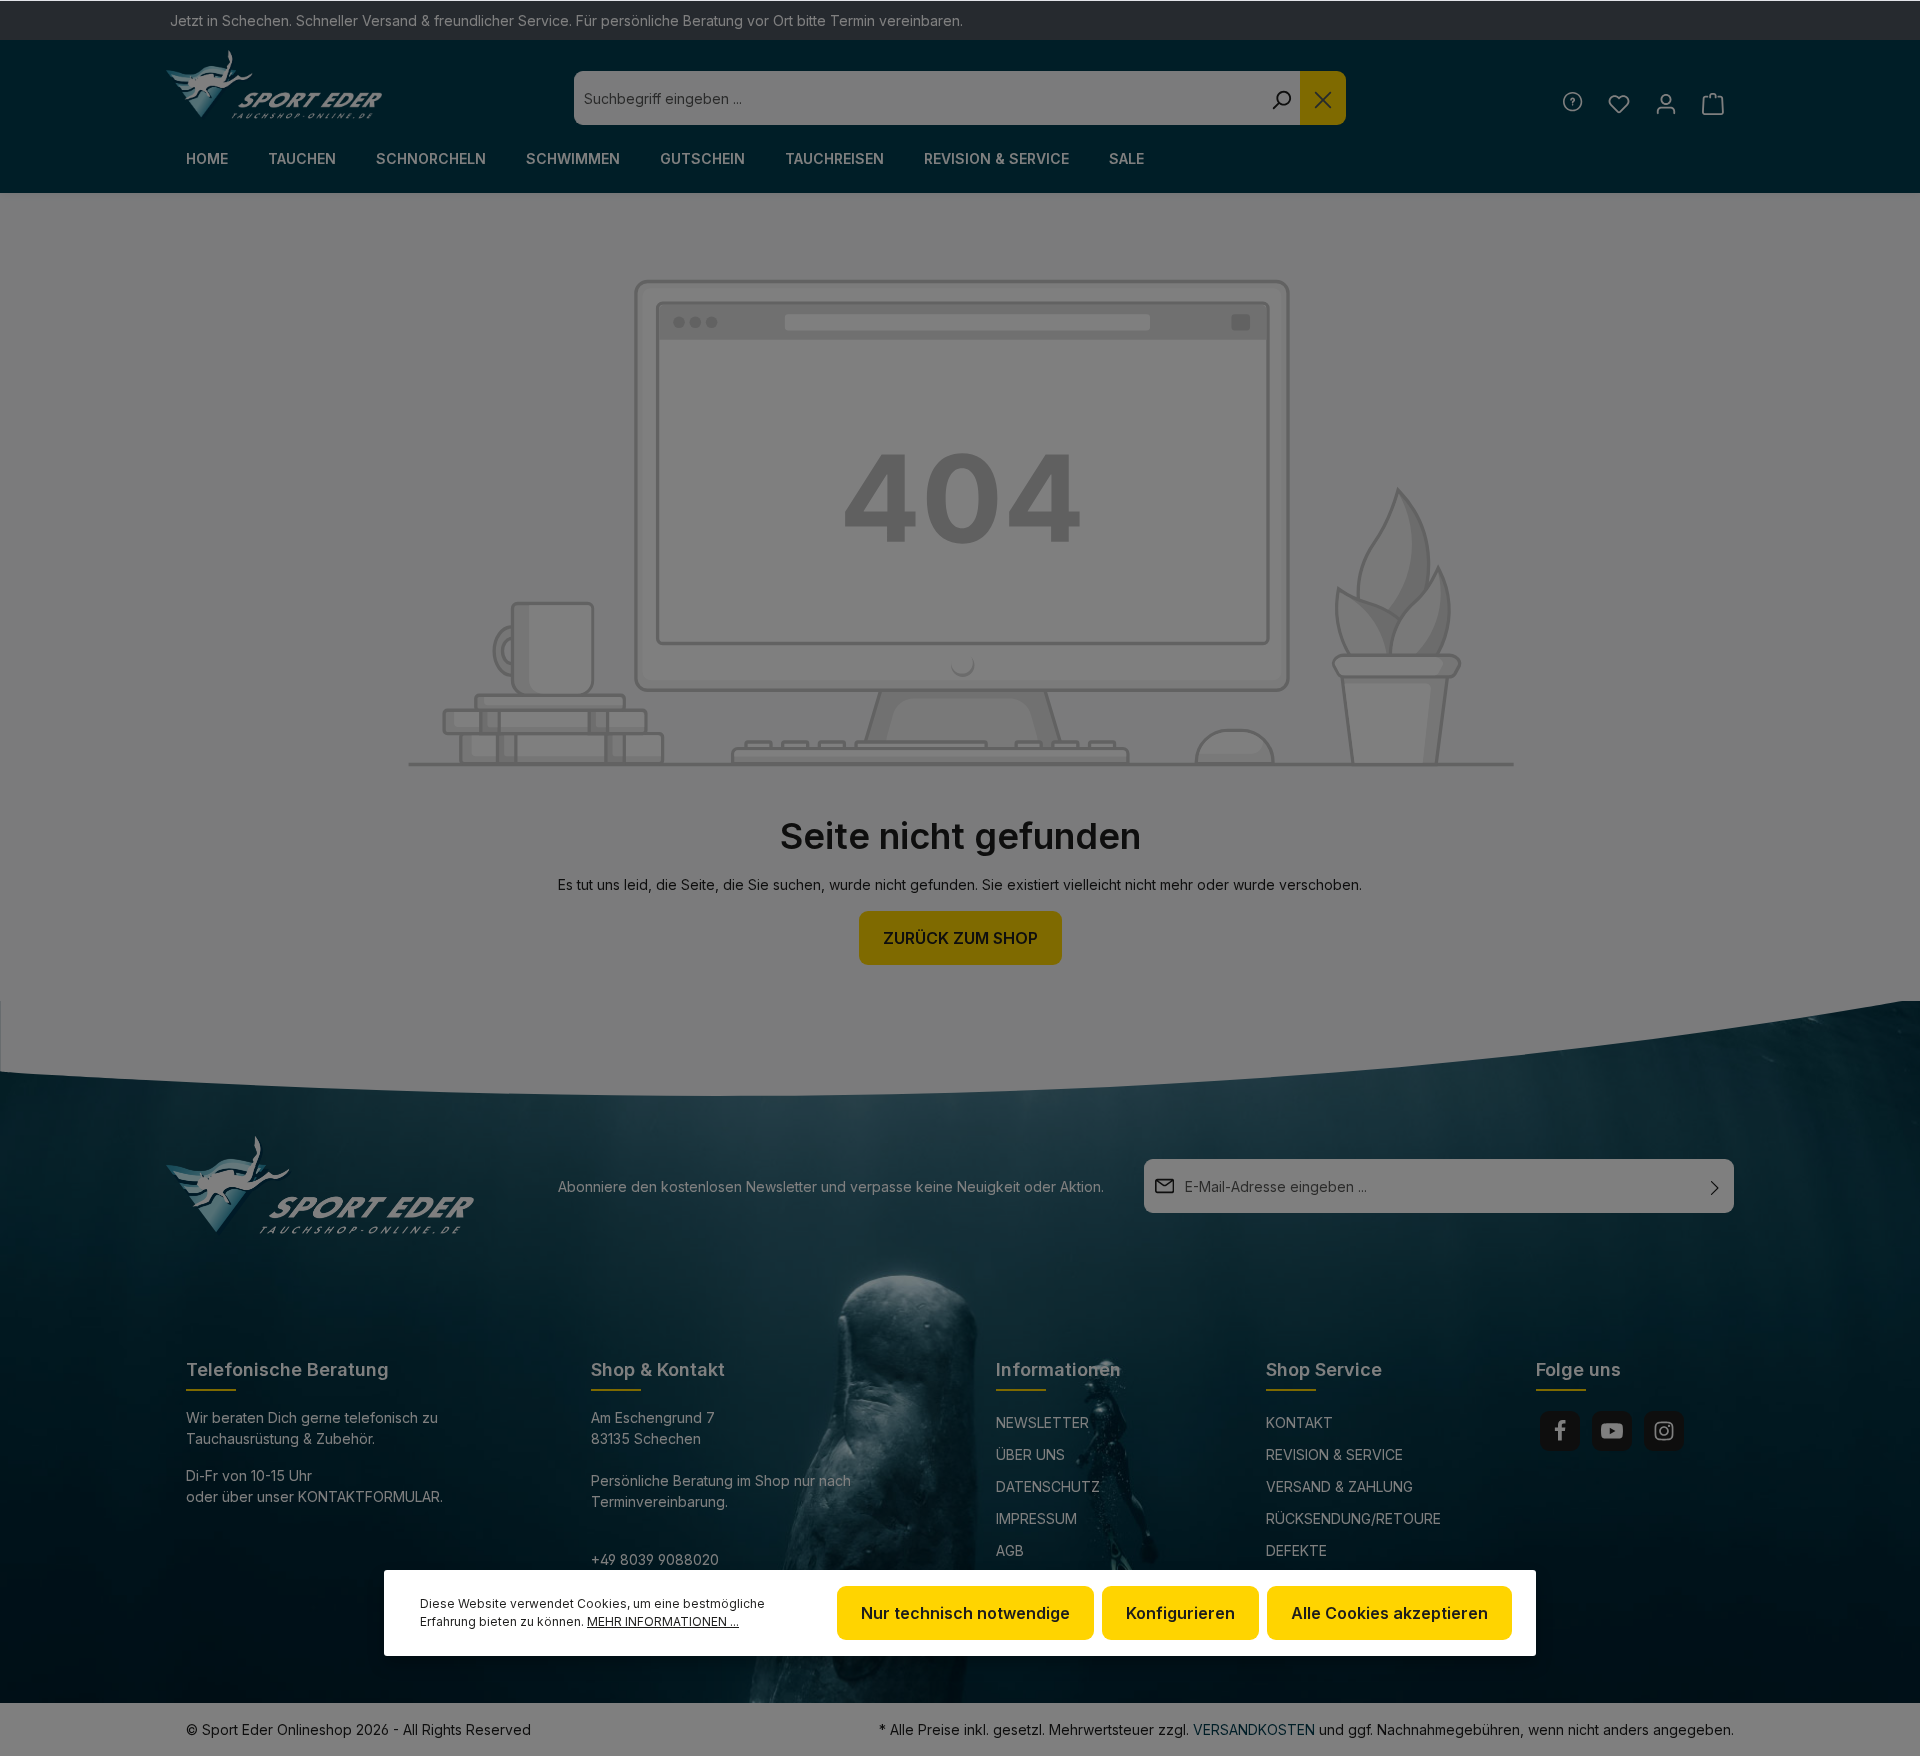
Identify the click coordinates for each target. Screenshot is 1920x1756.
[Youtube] (1612, 1431)
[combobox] (918, 98)
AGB (1010, 1550)
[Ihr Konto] (1665, 103)
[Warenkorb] (1712, 103)
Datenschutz (1048, 1486)
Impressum (1036, 1518)
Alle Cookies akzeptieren (1389, 1613)
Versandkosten (1254, 1729)
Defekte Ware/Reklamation (1336, 1564)
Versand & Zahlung (1339, 1486)
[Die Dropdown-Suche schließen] (1323, 98)
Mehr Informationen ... (663, 1621)
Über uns (1030, 1454)
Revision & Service (1334, 1454)
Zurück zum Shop (960, 938)
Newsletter (1042, 1422)
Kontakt (1299, 1422)
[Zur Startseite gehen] (274, 85)
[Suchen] (1281, 98)
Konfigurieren (1180, 1613)
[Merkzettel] (1618, 103)
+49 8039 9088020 (655, 1559)
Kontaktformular (369, 1496)
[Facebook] (1560, 1431)
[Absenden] (1715, 1186)
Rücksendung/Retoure (1353, 1518)
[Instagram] (1664, 1431)
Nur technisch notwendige (965, 1613)
